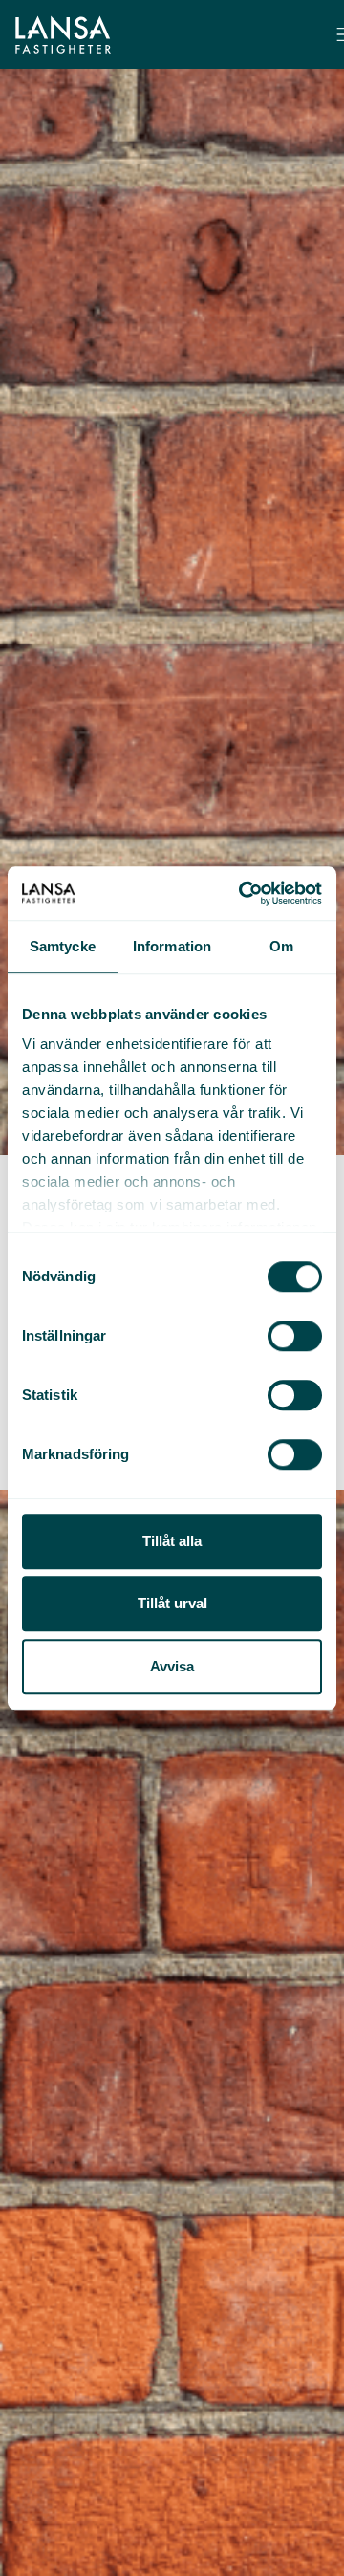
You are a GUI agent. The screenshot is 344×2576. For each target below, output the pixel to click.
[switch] (295, 1336)
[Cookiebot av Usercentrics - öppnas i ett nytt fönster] (243, 893)
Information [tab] (172, 946)
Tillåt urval (172, 1603)
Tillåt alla (172, 1541)
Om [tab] (281, 946)
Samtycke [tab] (63, 946)
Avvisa (172, 1666)
